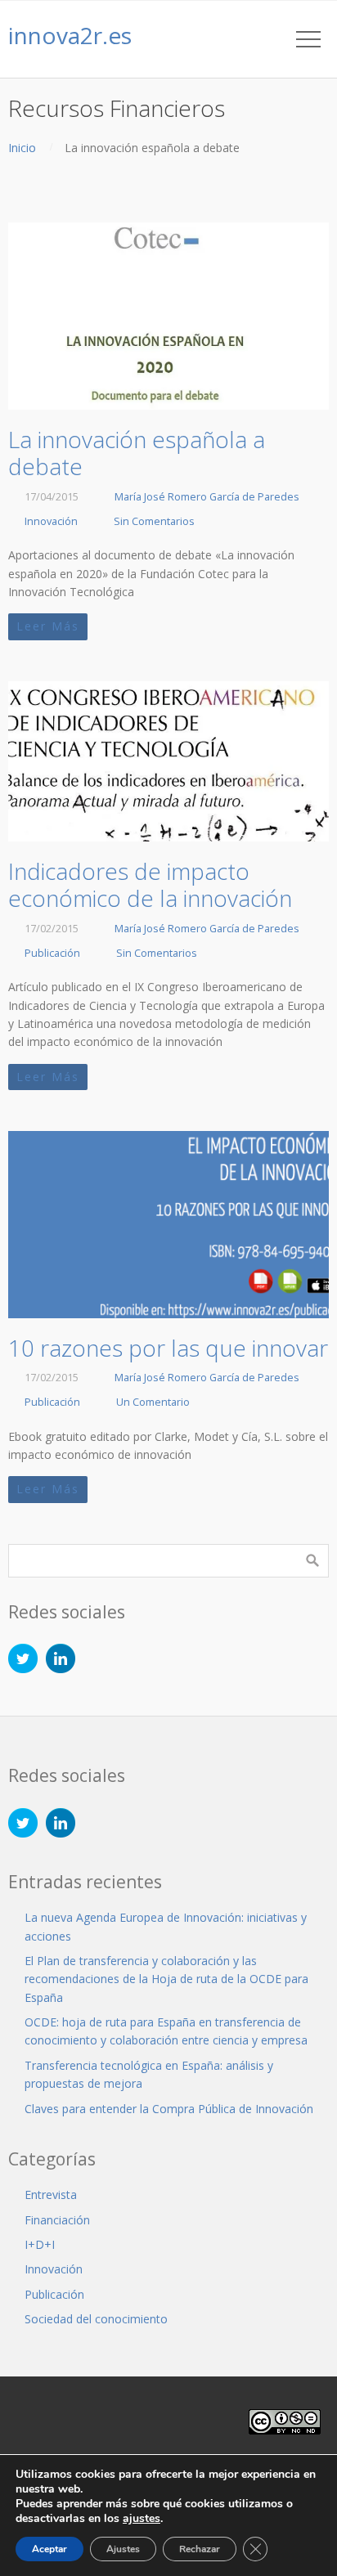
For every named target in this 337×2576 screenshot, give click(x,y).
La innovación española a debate (137, 453)
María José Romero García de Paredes (207, 497)
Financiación (57, 2220)
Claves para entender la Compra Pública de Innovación (169, 2109)
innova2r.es (70, 35)
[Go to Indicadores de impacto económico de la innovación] (168, 761)
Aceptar (49, 2549)
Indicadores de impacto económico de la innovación (150, 885)
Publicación (52, 953)
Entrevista (51, 2195)
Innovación (51, 521)
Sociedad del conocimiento (96, 2319)
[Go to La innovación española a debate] (168, 316)
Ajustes (123, 2549)
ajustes (142, 2519)
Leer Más (48, 626)
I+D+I (40, 2244)
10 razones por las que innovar (168, 1348)
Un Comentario (153, 1402)
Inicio (22, 148)
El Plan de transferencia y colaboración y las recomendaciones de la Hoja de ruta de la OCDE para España (166, 1979)
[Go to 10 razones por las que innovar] (168, 1225)
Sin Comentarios (154, 521)
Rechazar (200, 2549)
